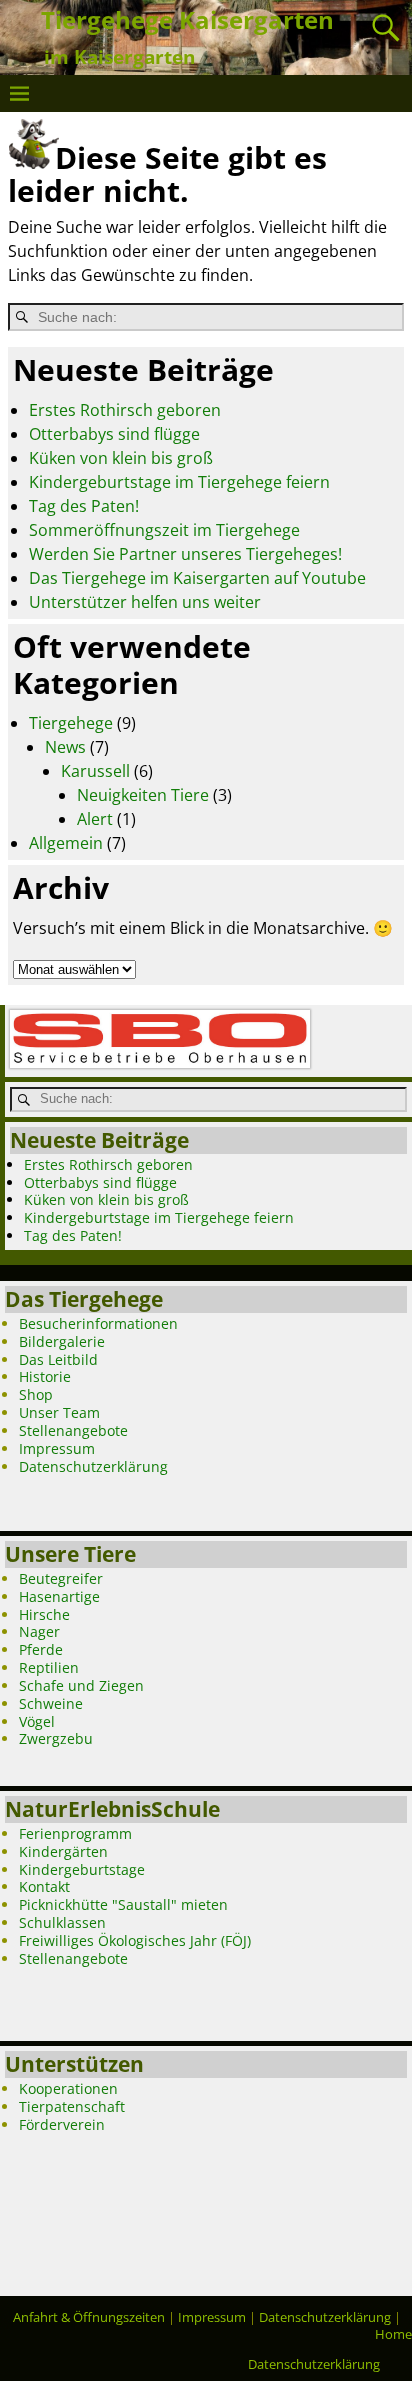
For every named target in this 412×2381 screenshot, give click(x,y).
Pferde (41, 1649)
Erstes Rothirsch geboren (125, 410)
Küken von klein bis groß (121, 458)
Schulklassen (62, 1922)
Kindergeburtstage (82, 1869)
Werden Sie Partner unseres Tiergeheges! (185, 554)
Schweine (51, 1703)
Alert (95, 819)
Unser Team (59, 1412)
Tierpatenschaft (72, 2106)
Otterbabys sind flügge (114, 434)
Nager (39, 1631)
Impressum (57, 1448)
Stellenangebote (73, 1430)
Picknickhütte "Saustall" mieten (123, 1904)
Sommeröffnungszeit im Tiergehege (164, 530)
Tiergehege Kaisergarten (187, 19)
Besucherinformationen (98, 1323)
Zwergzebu (56, 1738)
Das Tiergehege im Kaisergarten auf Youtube (197, 578)
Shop (36, 1394)
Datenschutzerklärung (93, 1466)
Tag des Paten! (84, 506)
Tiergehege (71, 723)
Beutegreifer (61, 1578)
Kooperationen (68, 2088)
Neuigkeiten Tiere (143, 795)
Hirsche (44, 1614)
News (65, 747)
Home (393, 2334)
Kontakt (44, 1886)
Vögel (37, 1721)
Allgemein (66, 843)
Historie (45, 1376)
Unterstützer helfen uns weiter (145, 602)
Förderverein (62, 2124)
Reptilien (49, 1667)
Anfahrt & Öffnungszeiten (89, 2317)
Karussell (95, 771)
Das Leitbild (58, 1359)
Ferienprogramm (75, 1833)
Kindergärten (63, 1851)
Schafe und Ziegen (81, 1685)
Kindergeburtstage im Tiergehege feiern (179, 482)
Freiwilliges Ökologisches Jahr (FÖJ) (135, 1940)
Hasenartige (59, 1596)
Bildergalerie (62, 1341)
